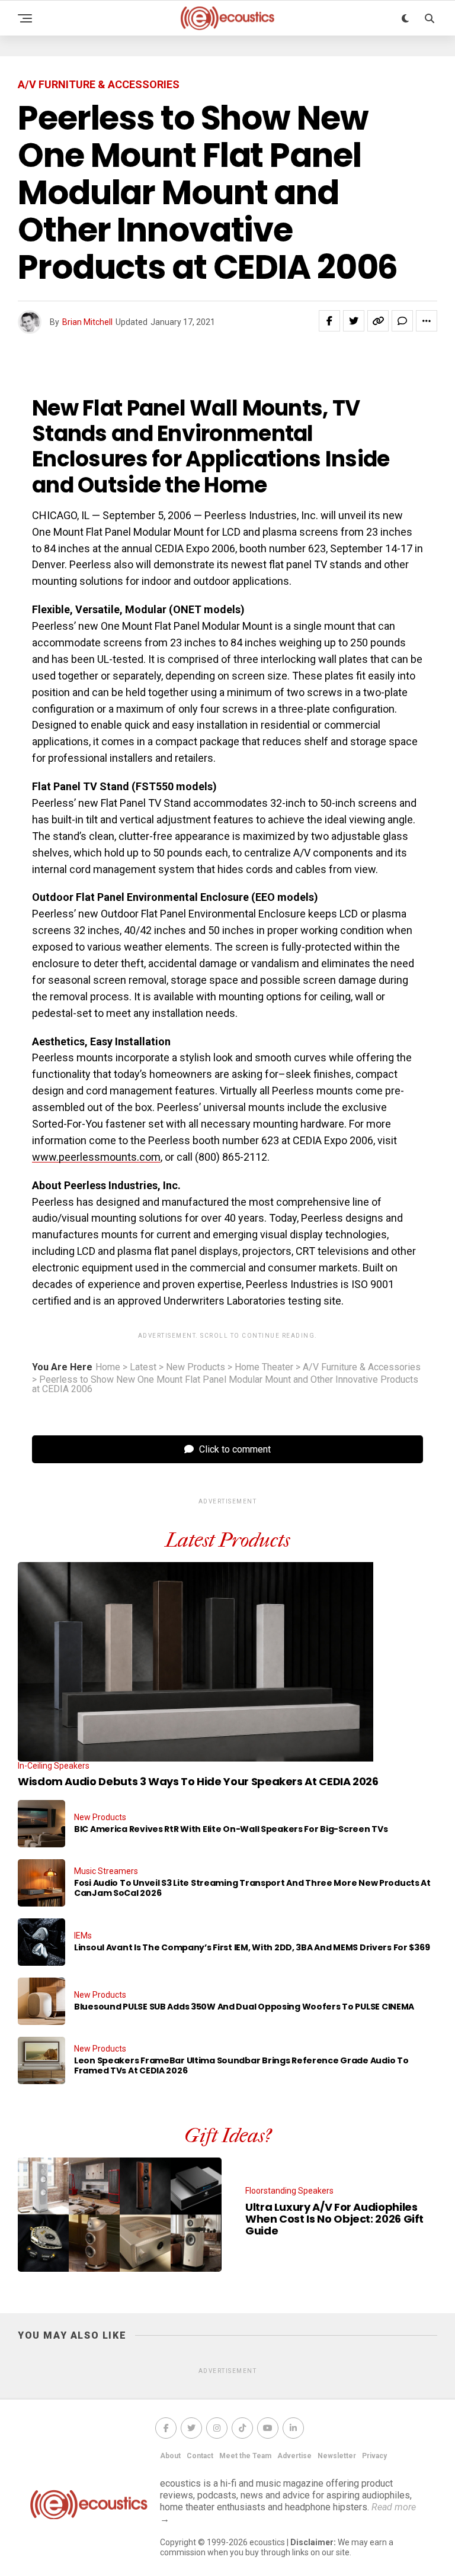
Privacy (374, 2456)
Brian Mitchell (87, 322)
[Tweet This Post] (354, 321)
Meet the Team (245, 2456)
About (170, 2456)
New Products (196, 1367)
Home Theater (264, 1367)
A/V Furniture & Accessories (362, 1367)
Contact (200, 2456)
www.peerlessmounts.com (96, 1157)
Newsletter (337, 2456)
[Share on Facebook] (329, 321)
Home (108, 1367)
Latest (143, 1367)
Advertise (294, 2456)
